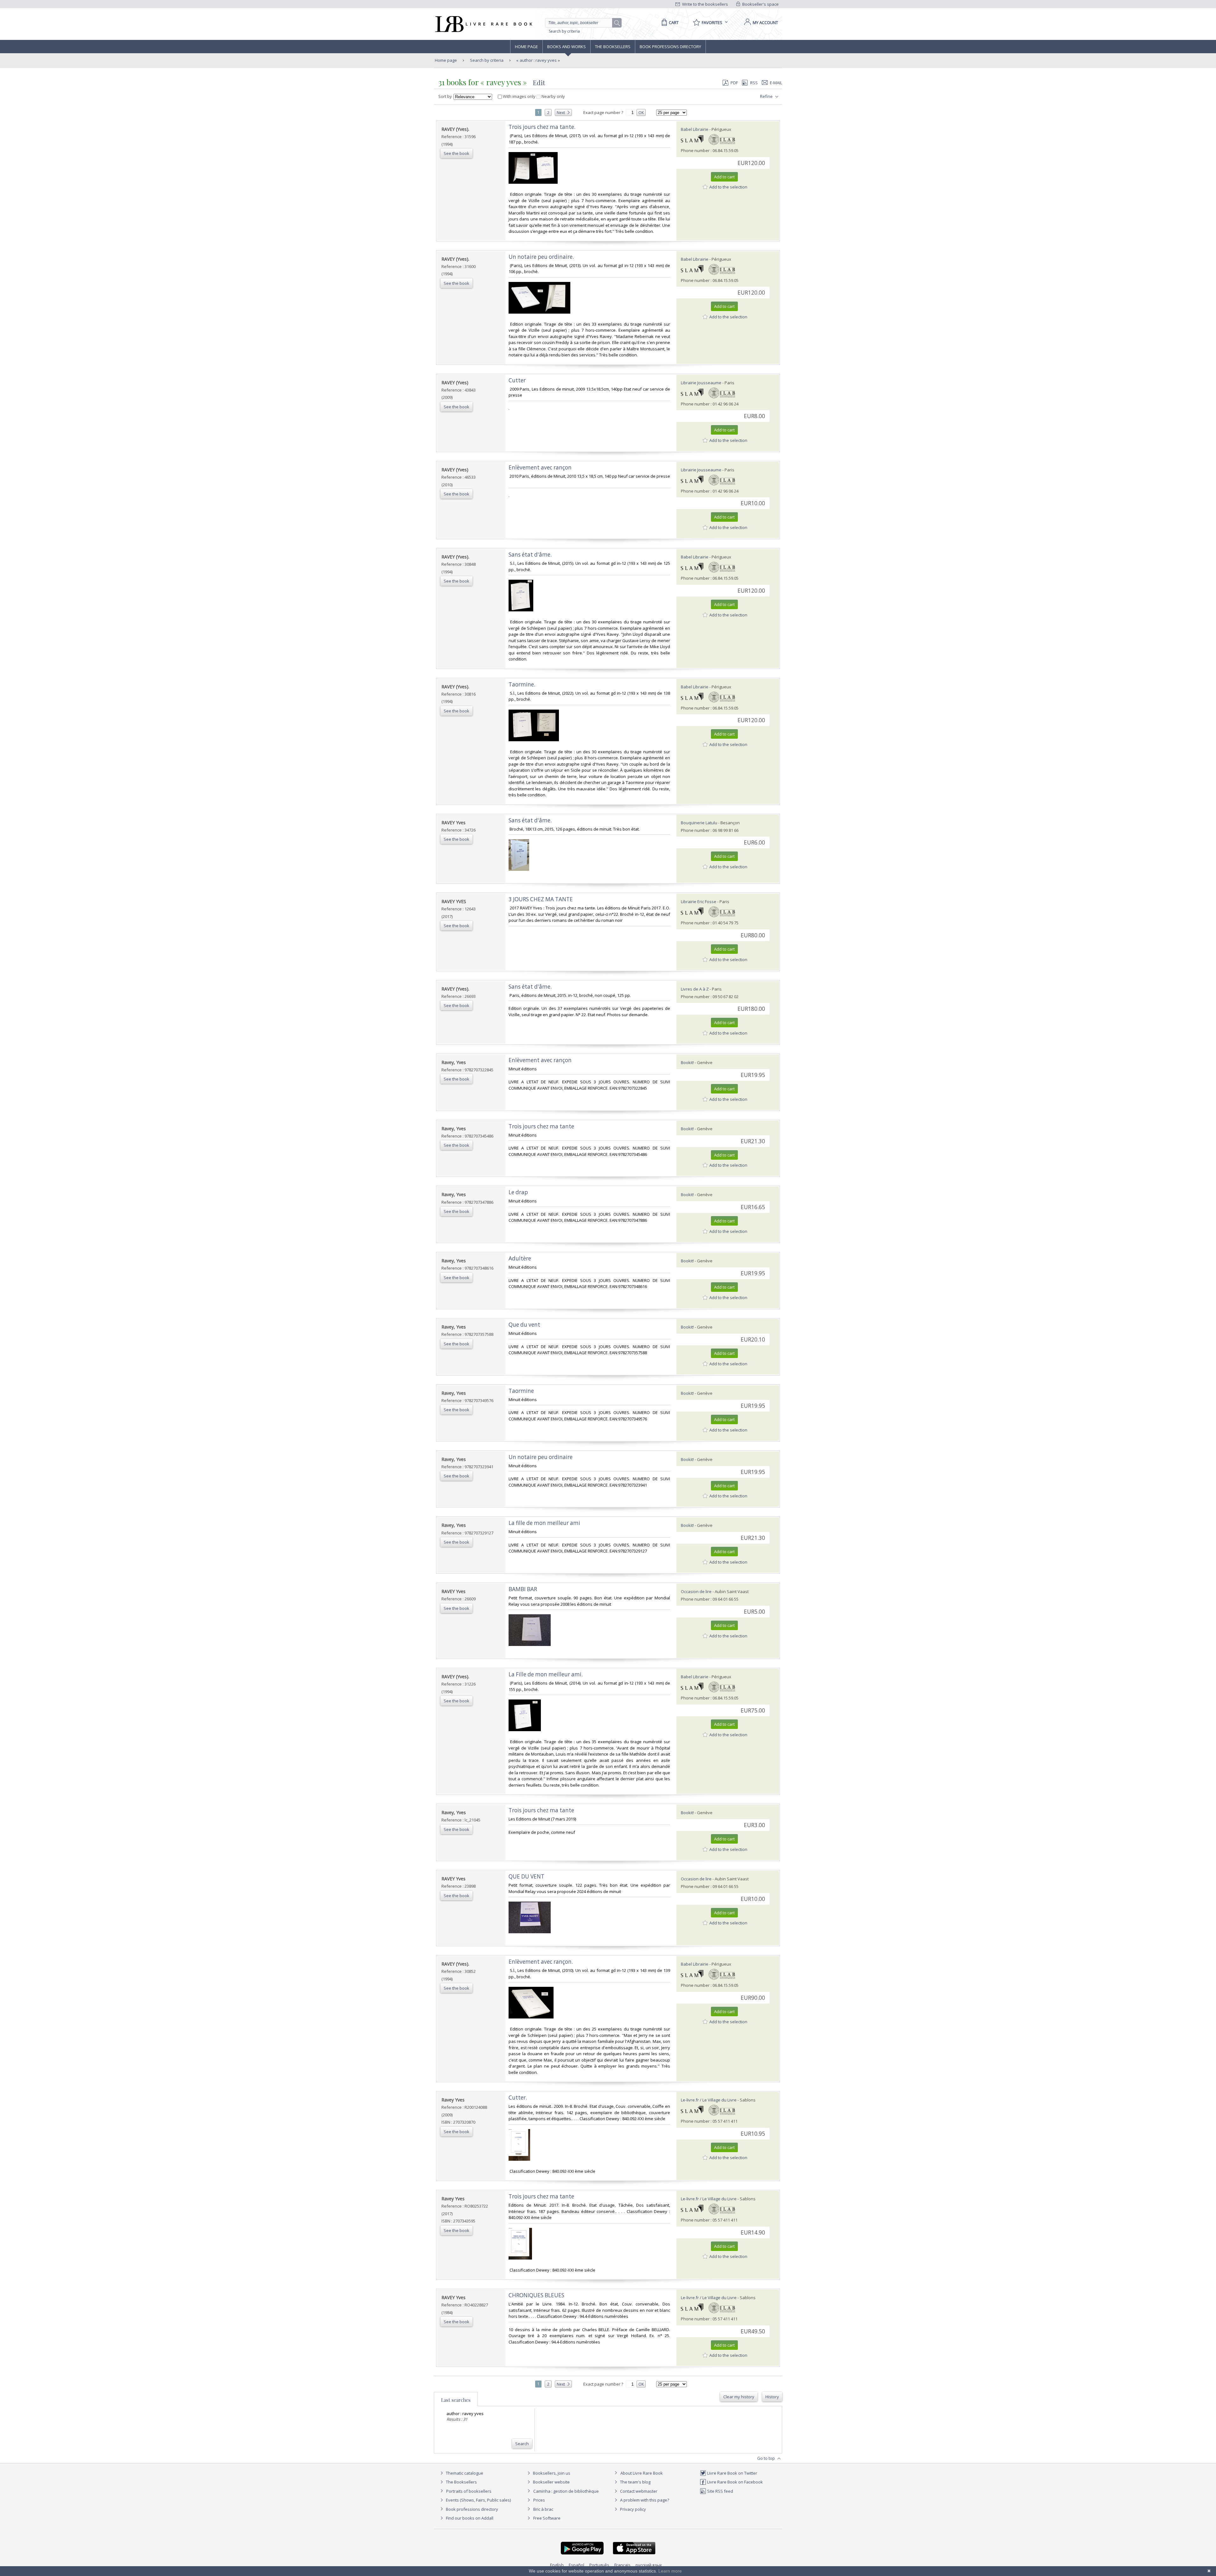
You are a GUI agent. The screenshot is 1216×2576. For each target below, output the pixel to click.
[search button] (617, 23)
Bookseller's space (760, 4)
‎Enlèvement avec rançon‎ (540, 467)
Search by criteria (564, 31)
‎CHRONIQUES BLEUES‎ (536, 2295)
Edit (539, 83)
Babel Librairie (695, 129)
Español (576, 2565)
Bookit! (687, 1062)
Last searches (456, 2400)
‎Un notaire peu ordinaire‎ (541, 1457)
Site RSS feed (720, 2491)
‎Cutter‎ (517, 380)
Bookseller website (551, 2482)
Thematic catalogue (464, 2473)
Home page (526, 47)
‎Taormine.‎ (522, 684)
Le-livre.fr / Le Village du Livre (709, 2100)
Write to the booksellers (705, 4)
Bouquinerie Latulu (699, 823)
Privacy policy (633, 2509)
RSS (754, 83)
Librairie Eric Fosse (699, 902)
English (557, 2565)
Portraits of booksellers (469, 2491)
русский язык (649, 2565)
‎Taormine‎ (521, 1391)
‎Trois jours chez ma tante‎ (541, 1126)
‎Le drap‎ (518, 1192)
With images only (519, 96)
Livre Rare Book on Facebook (735, 2482)
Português (599, 2565)
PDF (734, 83)
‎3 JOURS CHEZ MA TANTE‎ (541, 899)
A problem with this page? (644, 2500)
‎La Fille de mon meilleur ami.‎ (546, 1674)
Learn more (670, 2571)
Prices (539, 2500)
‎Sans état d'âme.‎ (530, 555)
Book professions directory (670, 47)
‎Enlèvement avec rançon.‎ (541, 1962)
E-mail (776, 83)
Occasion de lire (696, 1591)
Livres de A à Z (695, 989)
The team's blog (635, 2482)
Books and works (567, 47)
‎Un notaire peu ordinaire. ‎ (542, 257)
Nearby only (553, 96)
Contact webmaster (638, 2491)
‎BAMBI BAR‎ (523, 1589)
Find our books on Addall (469, 2518)
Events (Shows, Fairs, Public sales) (478, 2500)
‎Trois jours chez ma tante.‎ (542, 127)
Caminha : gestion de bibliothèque (566, 2491)
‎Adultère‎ (520, 1258)
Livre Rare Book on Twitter (732, 2473)
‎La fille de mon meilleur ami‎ (544, 1523)
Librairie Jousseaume (701, 383)
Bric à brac (543, 2509)
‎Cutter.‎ (518, 2098)
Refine (767, 96)
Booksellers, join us (551, 2473)
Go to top (766, 2458)
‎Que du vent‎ (524, 1325)
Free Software (547, 2518)
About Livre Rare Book (642, 2473)
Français (622, 2565)
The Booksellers (613, 47)
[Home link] (483, 24)
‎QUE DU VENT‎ (526, 1876)
